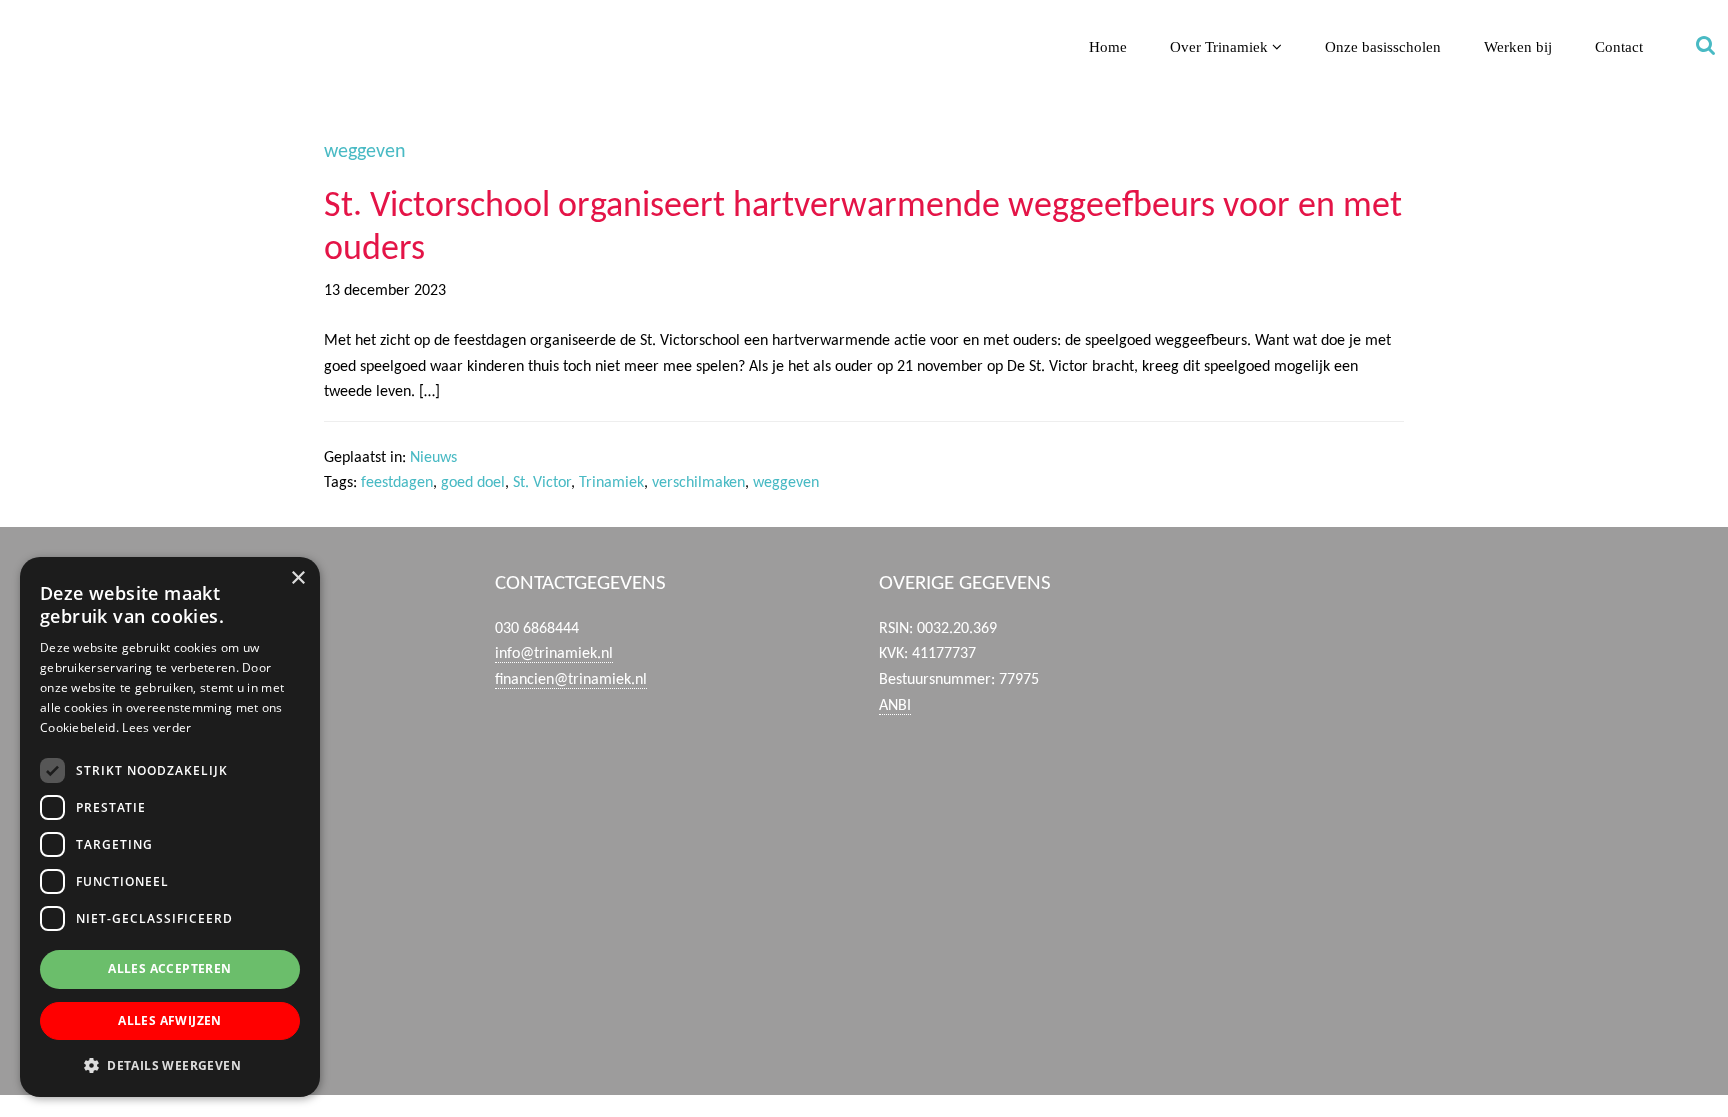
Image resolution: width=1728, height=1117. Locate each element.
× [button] (297, 578)
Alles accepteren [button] (169, 968)
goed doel (473, 483)
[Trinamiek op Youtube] (1440, 728)
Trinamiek (24, 18)
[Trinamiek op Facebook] (1440, 633)
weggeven (786, 483)
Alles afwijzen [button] (170, 1020)
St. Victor (542, 483)
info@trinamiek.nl (554, 654)
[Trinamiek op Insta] (1440, 919)
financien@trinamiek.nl (571, 680)
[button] (170, 1065)
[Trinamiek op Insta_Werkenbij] (1440, 1015)
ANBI (895, 706)
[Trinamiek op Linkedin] (1440, 824)
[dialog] (170, 827)
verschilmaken (698, 483)
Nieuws (433, 458)
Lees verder (156, 727)
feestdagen (397, 483)
